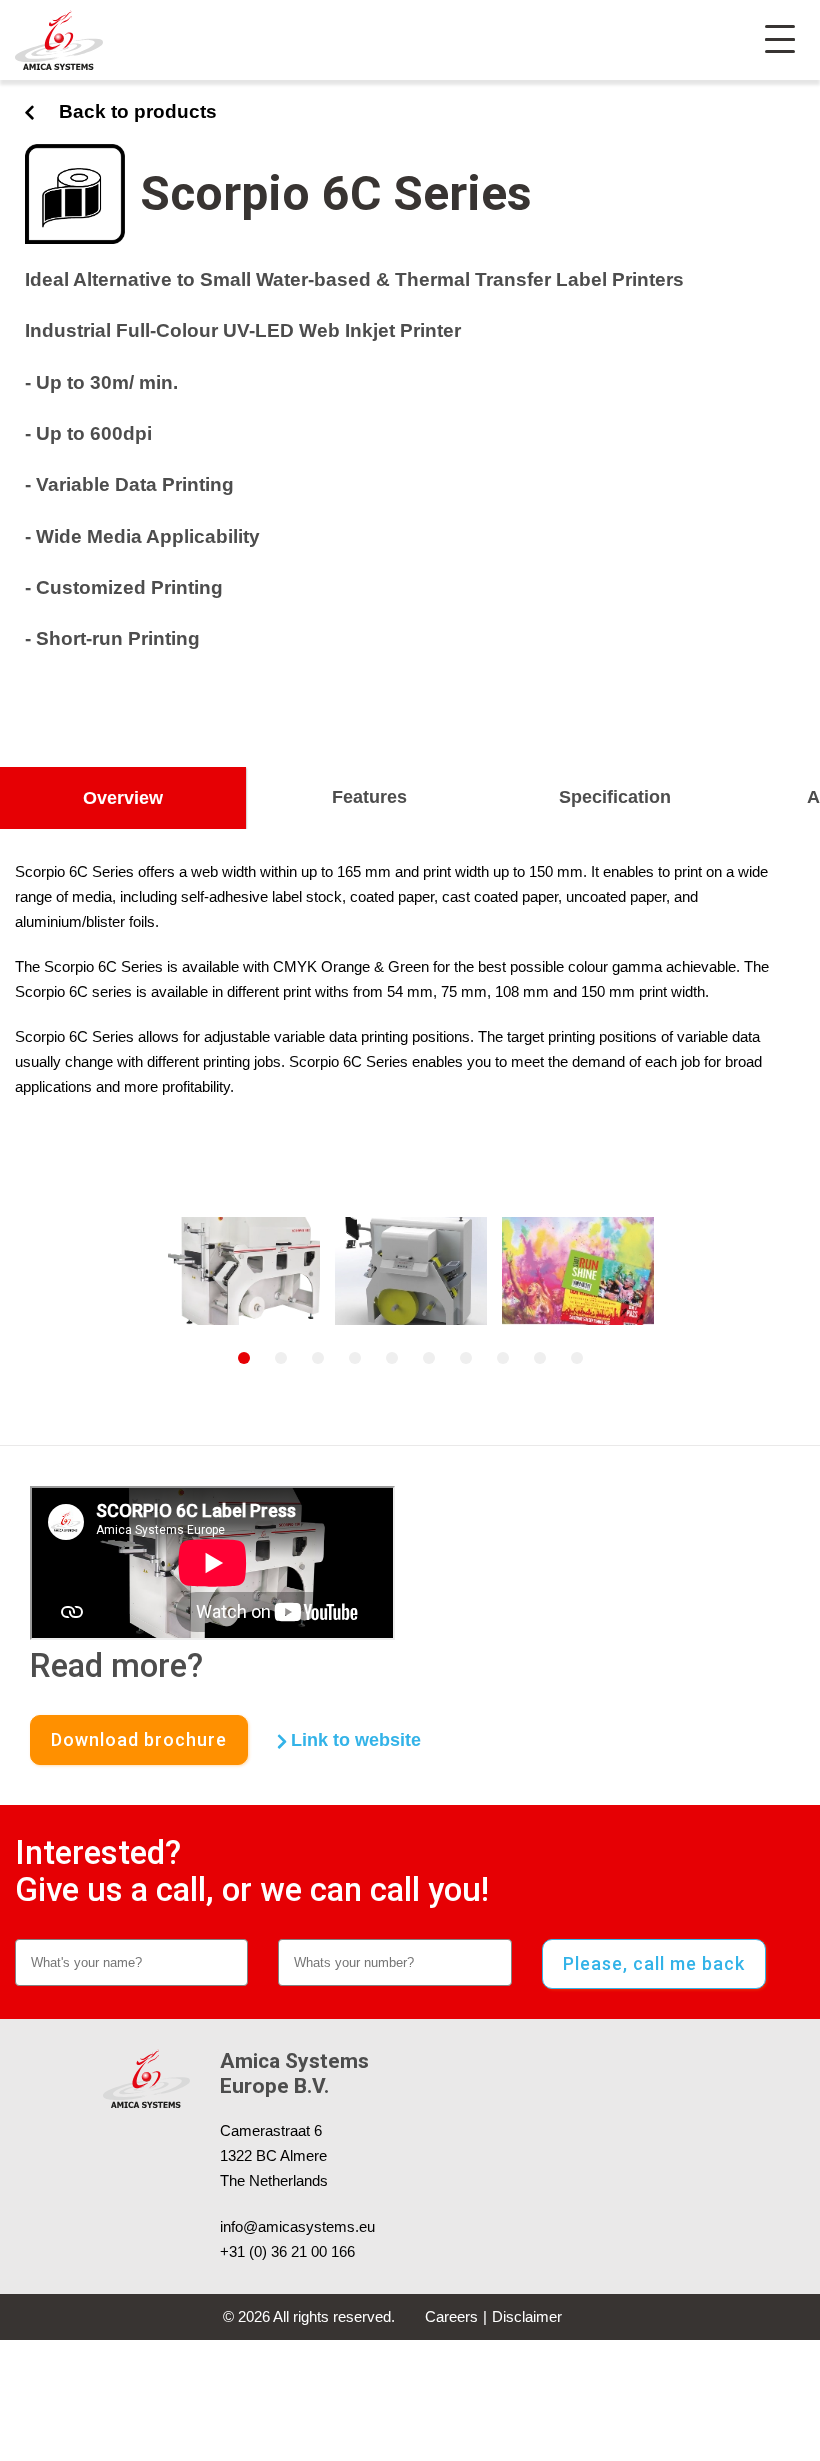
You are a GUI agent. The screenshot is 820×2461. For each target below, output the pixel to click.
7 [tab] (466, 1358)
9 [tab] (540, 1358)
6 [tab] (429, 1358)
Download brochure (139, 1739)
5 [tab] (392, 1358)
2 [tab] (281, 1358)
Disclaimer (527, 2316)
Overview (123, 798)
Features (369, 797)
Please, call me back (654, 1963)
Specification (615, 797)
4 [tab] (355, 1358)
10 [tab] (577, 1358)
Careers (451, 2316)
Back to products (138, 111)
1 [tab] (244, 1358)
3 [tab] (318, 1358)
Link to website (353, 1740)
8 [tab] (503, 1358)
